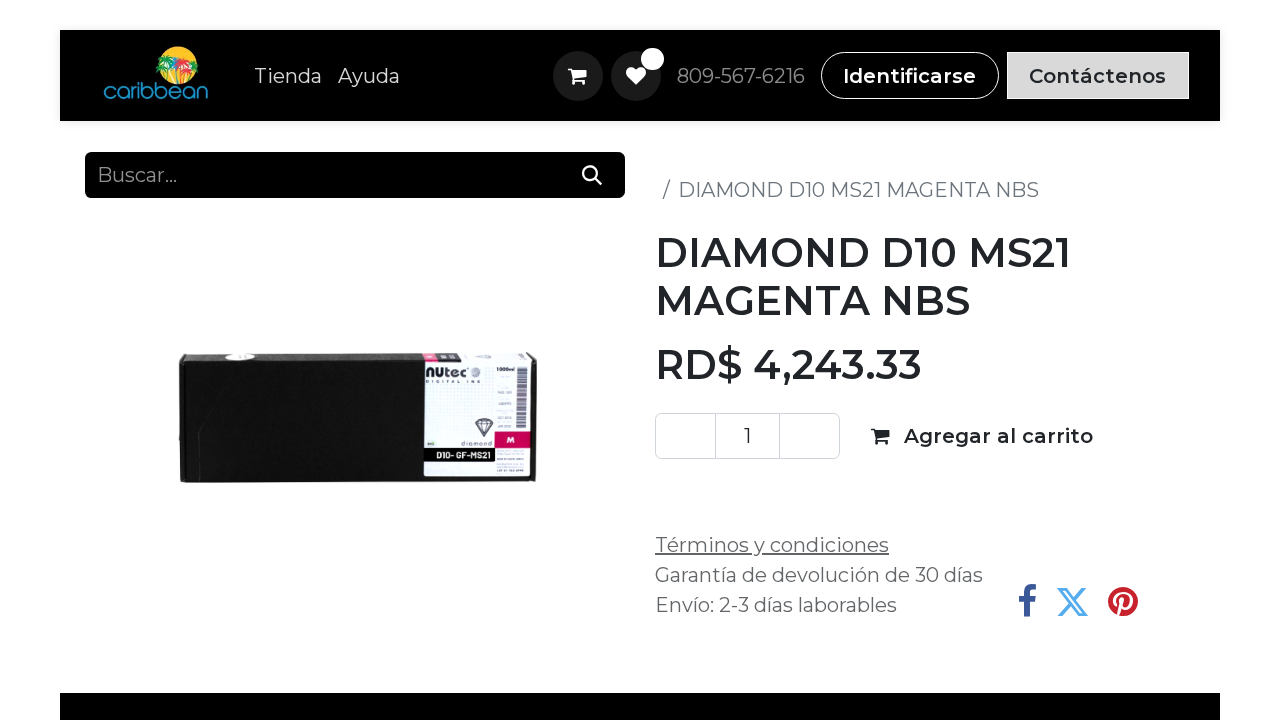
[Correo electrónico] (1173, 601)
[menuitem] (288, 76)
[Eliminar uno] (685, 436)
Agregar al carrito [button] (995, 436)
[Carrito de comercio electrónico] (578, 76)
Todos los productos (753, 160)
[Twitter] (1072, 601)
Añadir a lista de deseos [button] (799, 491)
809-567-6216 (741, 76)
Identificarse (909, 76)
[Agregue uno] (809, 436)
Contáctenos (1097, 76)
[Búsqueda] (592, 175)
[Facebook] (1027, 601)
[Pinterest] (1123, 601)
